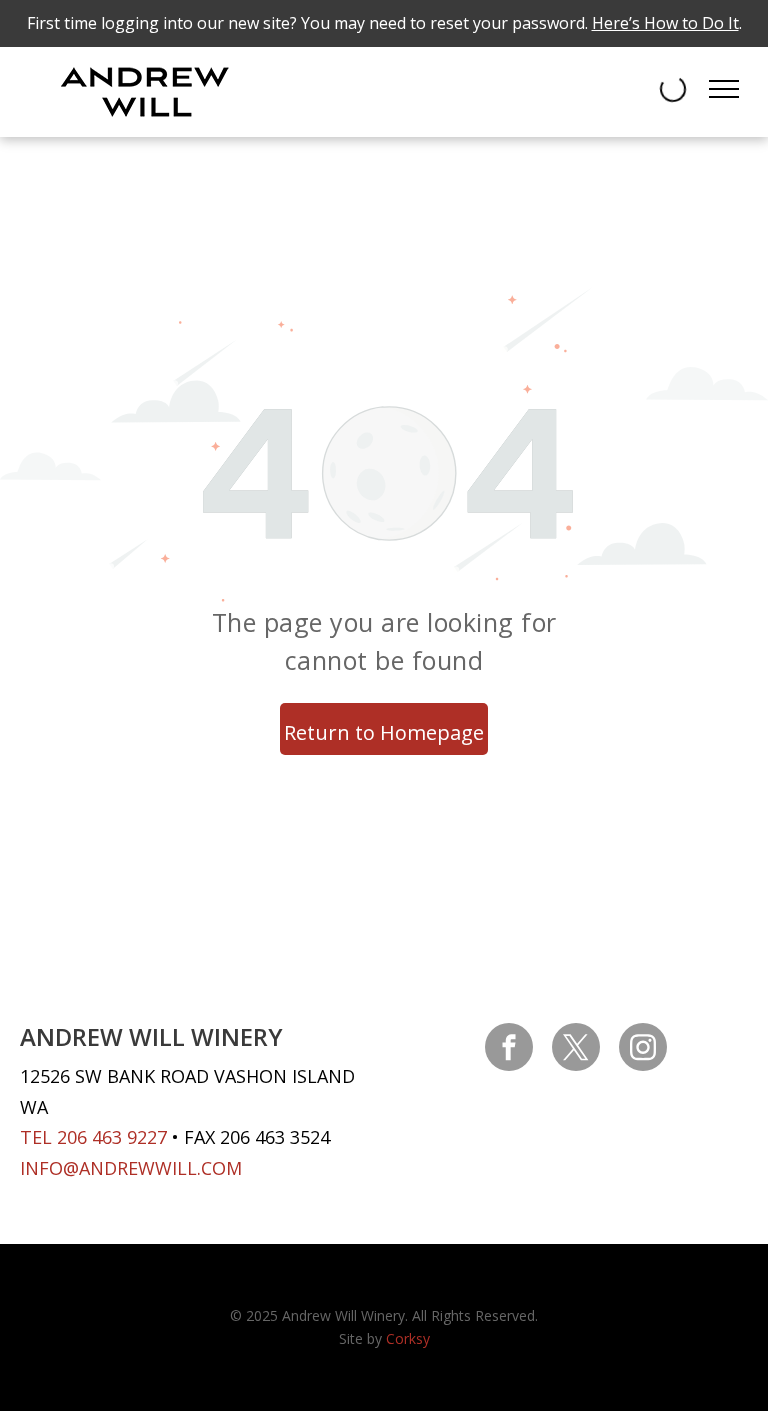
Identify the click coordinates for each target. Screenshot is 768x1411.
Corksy (408, 1338)
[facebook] (509, 1049)
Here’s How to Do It (665, 23)
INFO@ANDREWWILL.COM (131, 1168)
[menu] (724, 89)
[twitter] (576, 1049)
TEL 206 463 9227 (93, 1137)
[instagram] (643, 1049)
